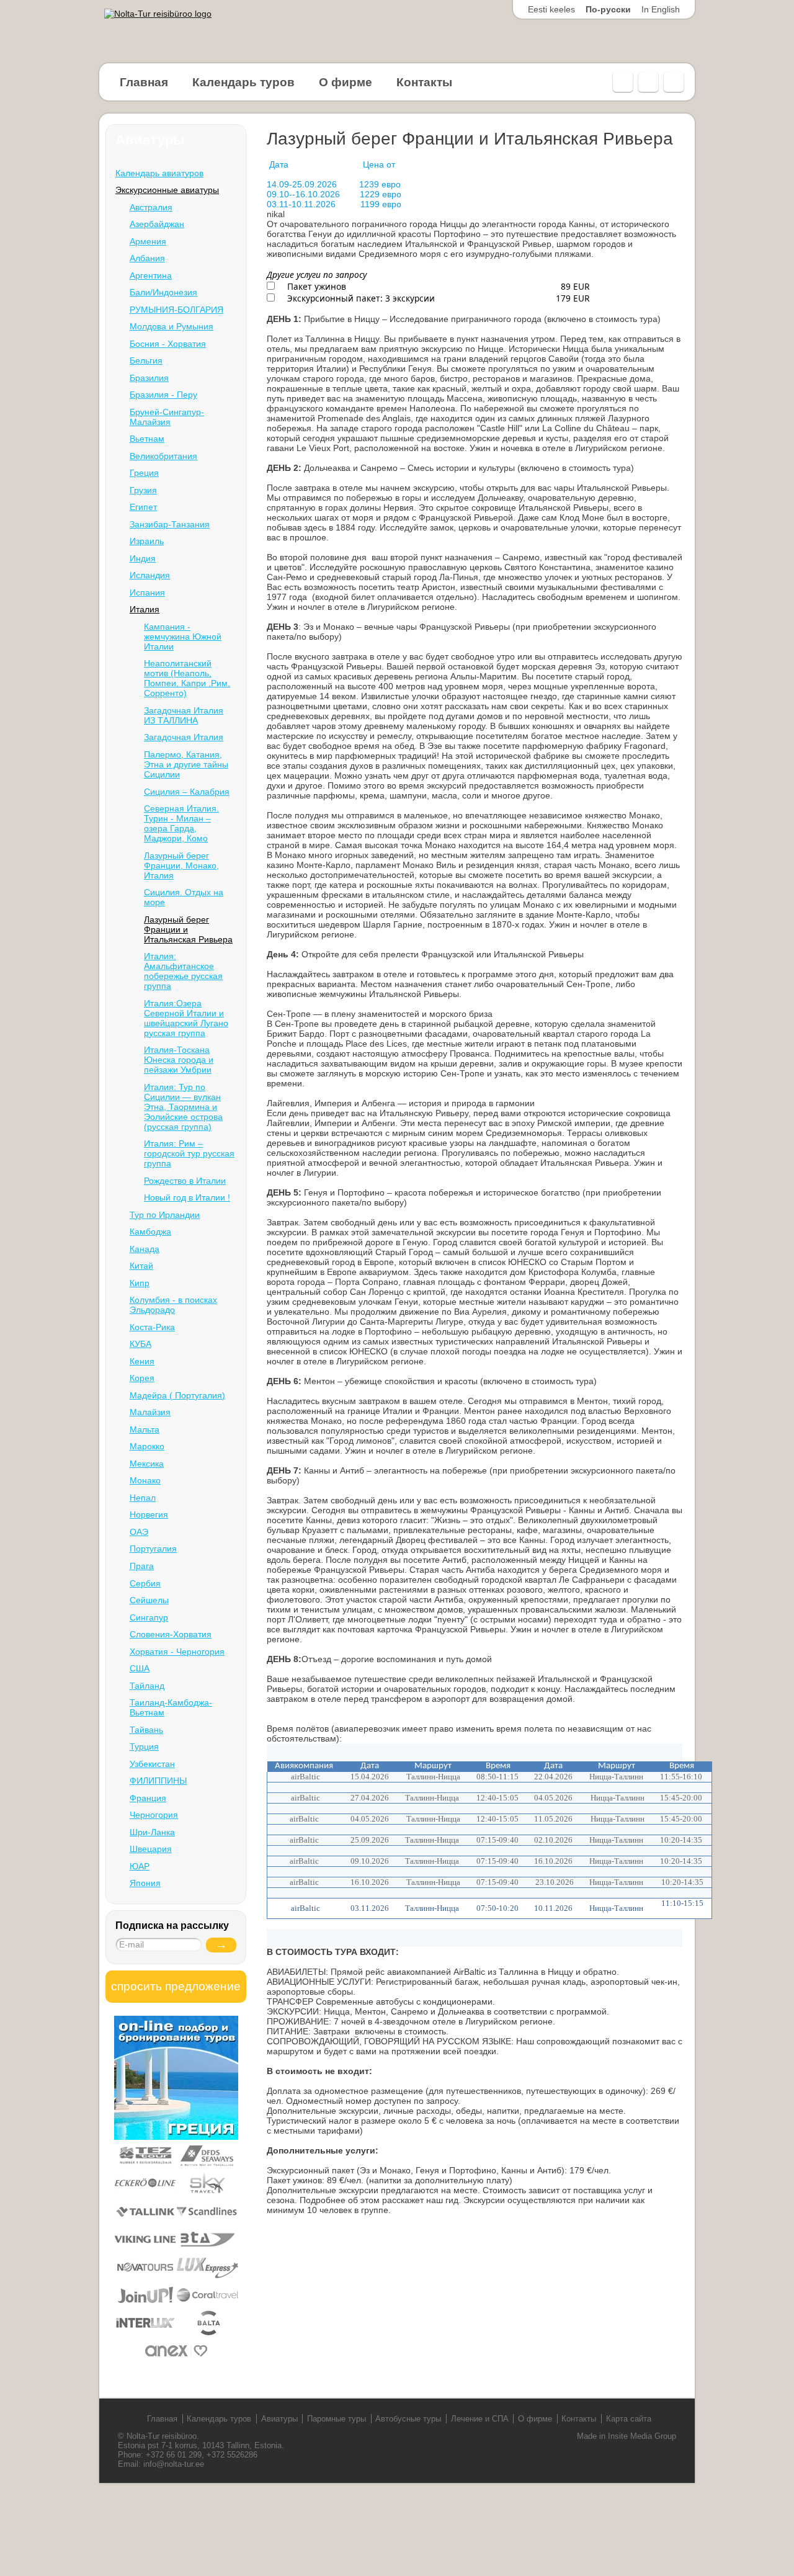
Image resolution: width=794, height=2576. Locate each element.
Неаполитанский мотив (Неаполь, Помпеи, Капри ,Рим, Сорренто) (187, 678)
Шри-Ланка (152, 1832)
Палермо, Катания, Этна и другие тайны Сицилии (186, 764)
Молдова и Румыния (172, 326)
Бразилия (149, 378)
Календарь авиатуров (159, 173)
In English (661, 9)
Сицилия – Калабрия (187, 792)
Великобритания (163, 456)
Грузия (143, 490)
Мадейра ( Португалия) (177, 1395)
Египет (143, 507)
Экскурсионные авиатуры (167, 190)
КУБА (141, 1344)
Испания (147, 593)
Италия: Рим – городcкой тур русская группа (189, 1153)
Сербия (145, 1583)
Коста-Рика (152, 1327)
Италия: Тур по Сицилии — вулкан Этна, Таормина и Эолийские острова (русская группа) (183, 1107)
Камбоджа (150, 1232)
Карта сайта (629, 2419)
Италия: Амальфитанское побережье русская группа (183, 971)
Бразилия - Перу (163, 395)
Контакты (424, 82)
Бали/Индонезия (163, 292)
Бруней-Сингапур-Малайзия (167, 417)
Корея (142, 1378)
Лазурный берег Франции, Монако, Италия (181, 865)
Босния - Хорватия (168, 344)
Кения (142, 1361)
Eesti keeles (551, 9)
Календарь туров (243, 82)
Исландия (150, 575)
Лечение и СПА (480, 2419)
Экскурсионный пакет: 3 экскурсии (360, 298)
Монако (145, 1480)
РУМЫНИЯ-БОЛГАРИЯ (176, 310)
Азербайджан (157, 224)
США (140, 1668)
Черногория (154, 1815)
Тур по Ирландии (165, 1215)
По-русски (608, 9)
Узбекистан (152, 1764)
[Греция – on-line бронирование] (176, 2137)
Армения (148, 241)
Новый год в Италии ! (187, 1197)
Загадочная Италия (184, 737)
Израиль (147, 541)
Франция (148, 1798)
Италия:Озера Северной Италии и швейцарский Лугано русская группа (186, 1018)
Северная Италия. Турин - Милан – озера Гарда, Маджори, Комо (181, 823)
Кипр (140, 1283)
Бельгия (146, 360)
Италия (145, 609)
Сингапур (149, 1617)
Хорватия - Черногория (177, 1652)
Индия (143, 558)
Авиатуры (279, 2419)
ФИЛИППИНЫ (158, 1781)
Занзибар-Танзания (170, 524)
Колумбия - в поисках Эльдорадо (173, 1305)
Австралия (151, 207)
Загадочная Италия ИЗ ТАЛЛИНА (184, 715)
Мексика (147, 1464)
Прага (142, 1566)
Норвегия (149, 1514)
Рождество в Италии (185, 1181)
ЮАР (140, 1866)
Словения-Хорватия (171, 1634)
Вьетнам (147, 439)
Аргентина (151, 275)
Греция (144, 473)
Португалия (153, 1549)
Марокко (147, 1446)
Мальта (145, 1429)
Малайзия (150, 1412)
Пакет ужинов (315, 286)
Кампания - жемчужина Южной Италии (183, 637)
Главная (144, 82)
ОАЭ (139, 1532)
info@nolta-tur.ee (174, 2464)
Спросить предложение (176, 1986)
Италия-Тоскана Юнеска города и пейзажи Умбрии (179, 1060)
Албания (147, 258)
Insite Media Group (642, 2436)
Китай (141, 1266)
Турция (144, 1746)
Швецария (151, 1849)
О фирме (346, 82)
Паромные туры (337, 2419)
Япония (145, 1883)
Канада (145, 1249)
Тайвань (146, 1730)
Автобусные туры (408, 2419)
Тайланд (147, 1686)
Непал (143, 1498)
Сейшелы (149, 1600)
